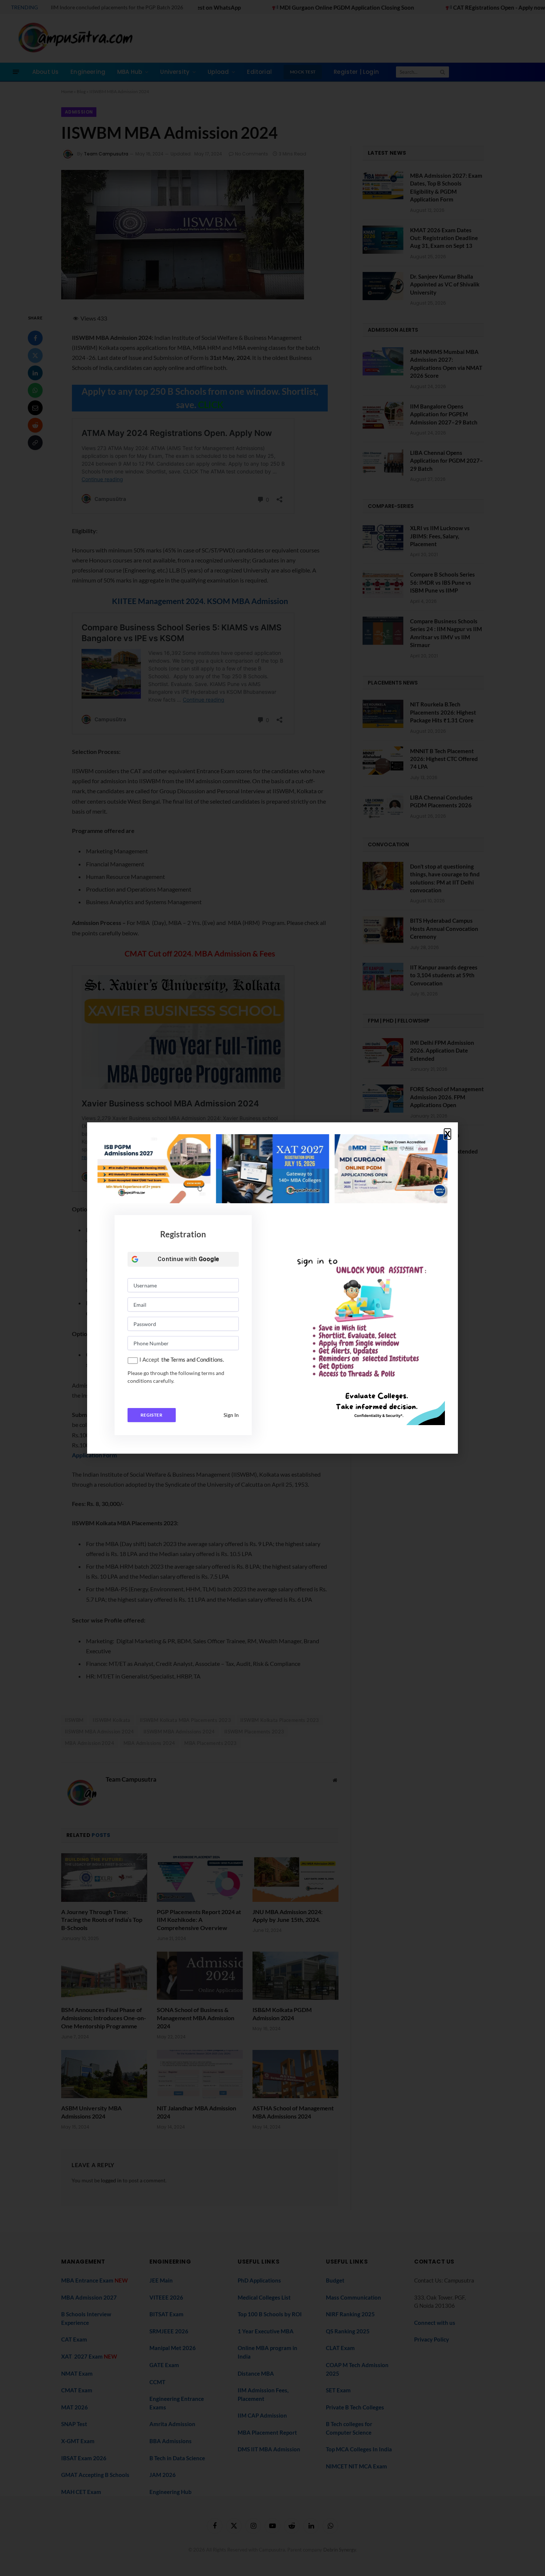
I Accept (149, 1359)
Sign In (231, 1415)
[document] (272, 1288)
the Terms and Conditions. (193, 1359)
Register (151, 1415)
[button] (447, 1134)
